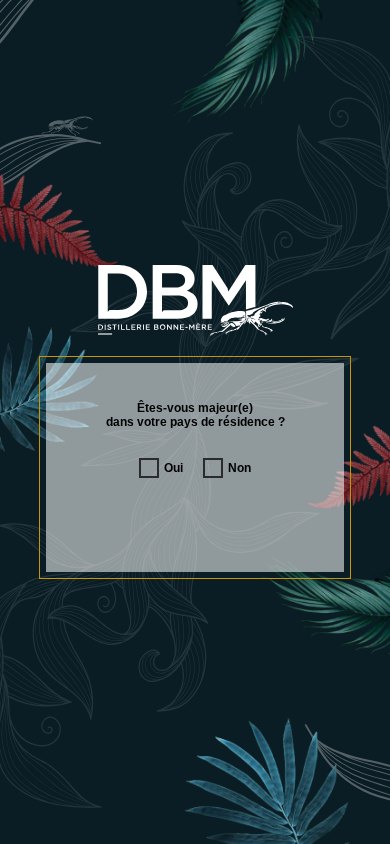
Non (239, 468)
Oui (173, 468)
